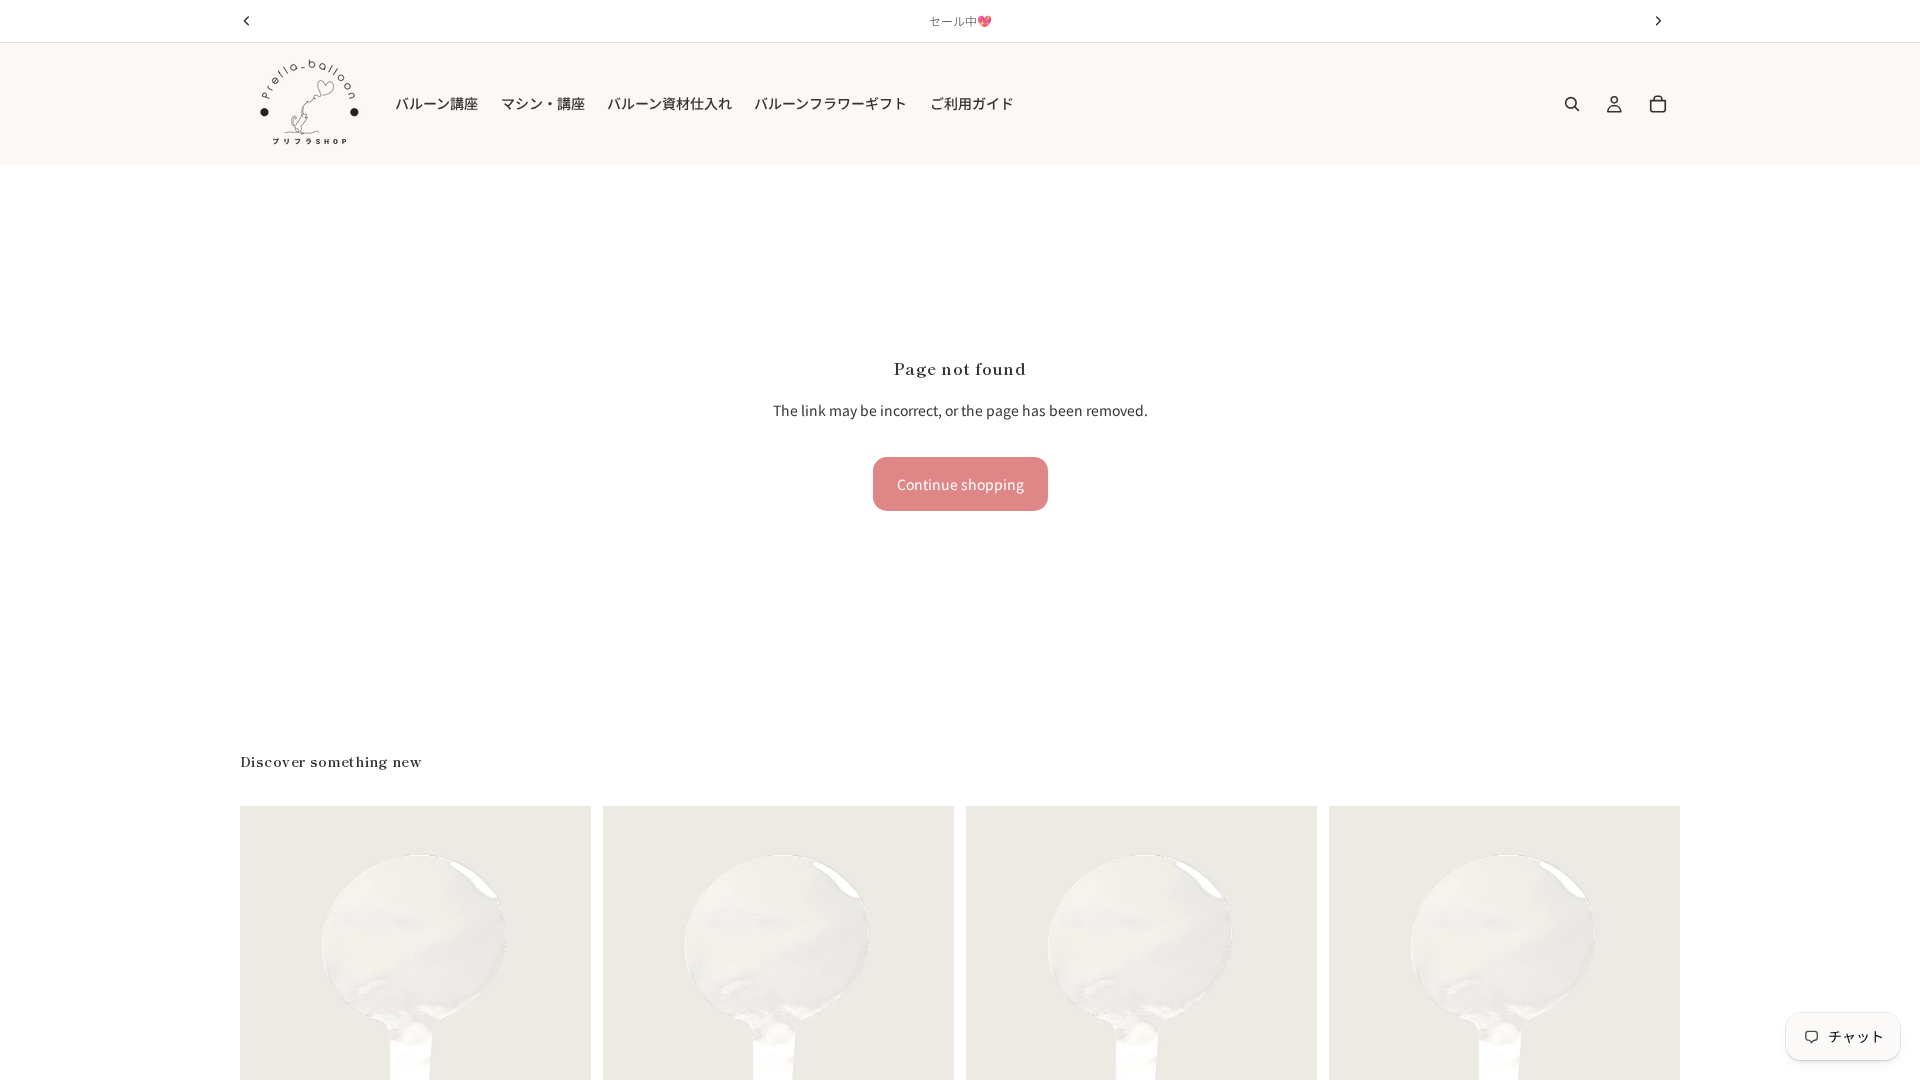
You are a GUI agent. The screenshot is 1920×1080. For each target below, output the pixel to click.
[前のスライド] (270, 982)
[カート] (1658, 104)
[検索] (1572, 104)
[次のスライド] (561, 982)
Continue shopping (960, 484)
